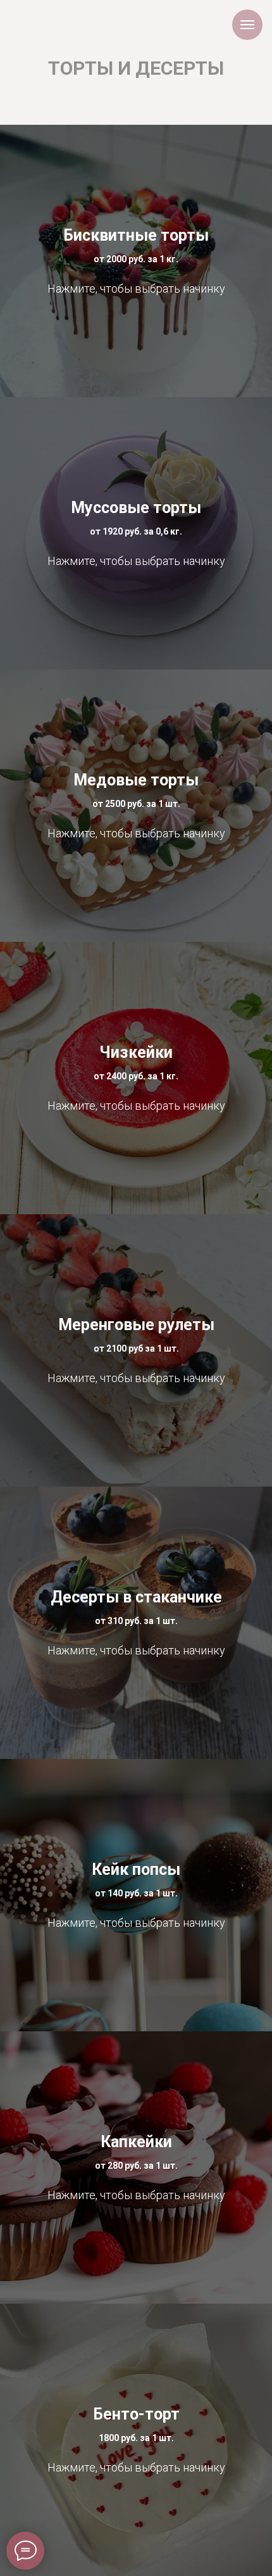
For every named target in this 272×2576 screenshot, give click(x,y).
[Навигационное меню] (247, 25)
